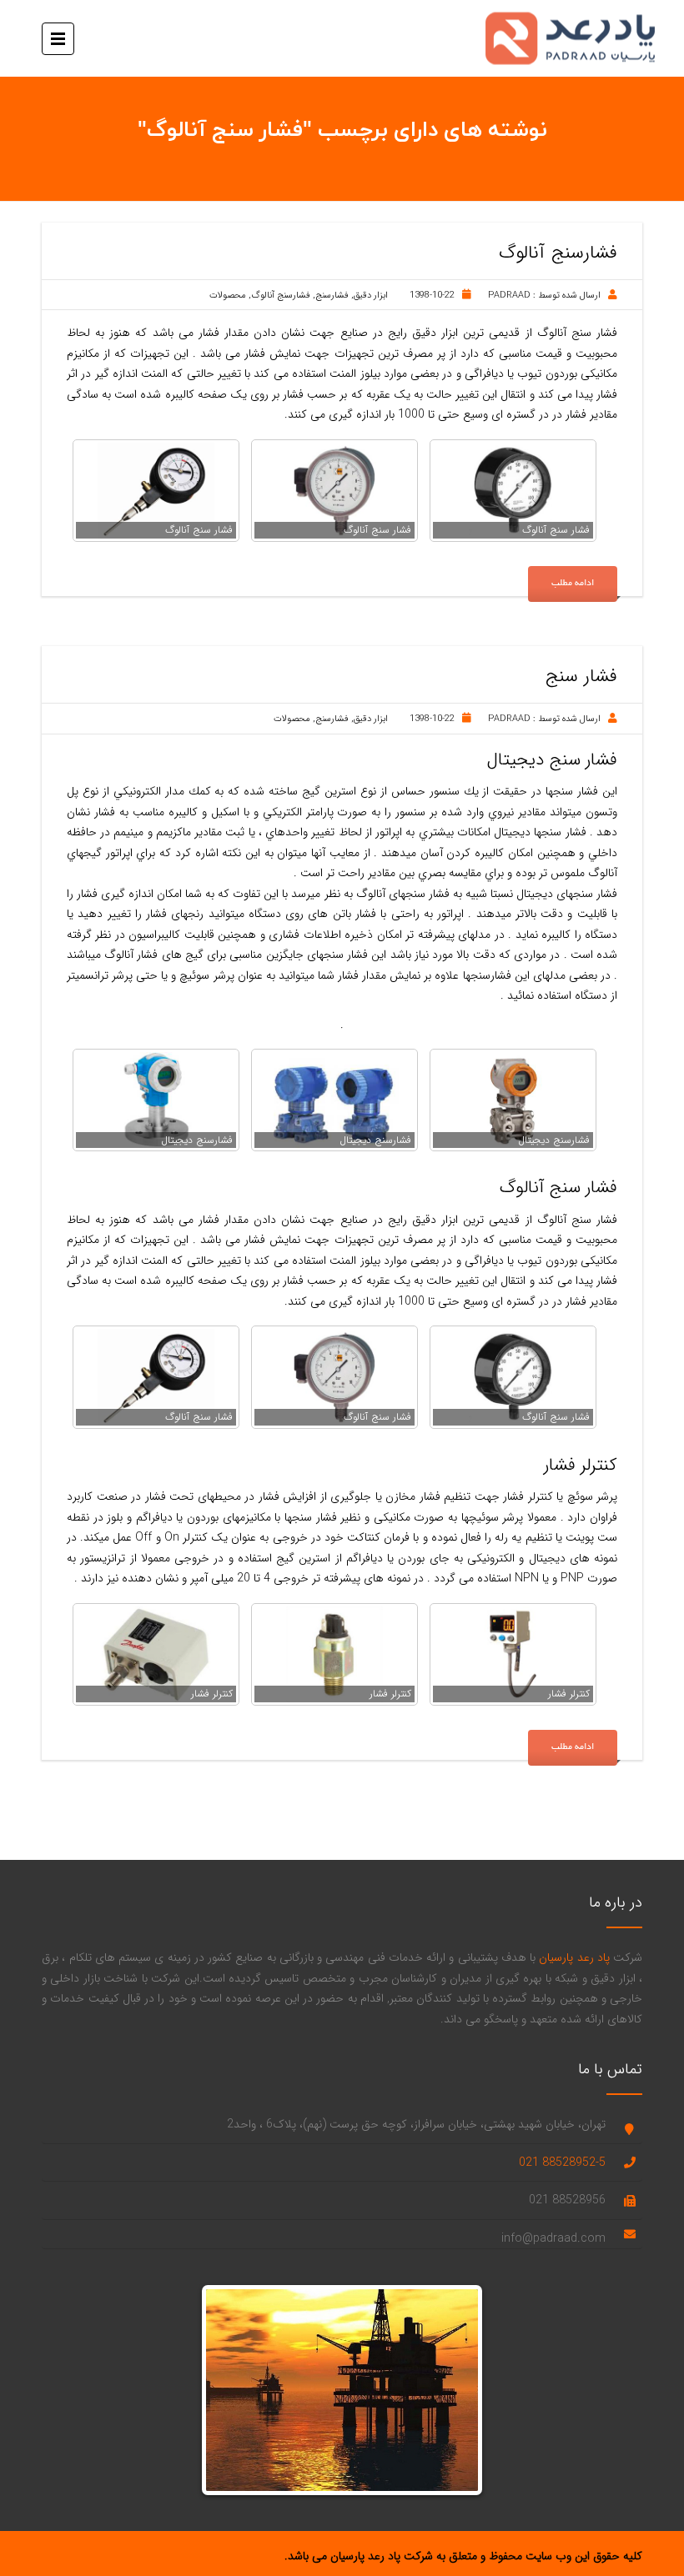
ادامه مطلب (573, 584)
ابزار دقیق (371, 296)
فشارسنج (332, 296)
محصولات (228, 296)
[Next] (453, 2390)
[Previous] (231, 2390)
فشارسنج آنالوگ (281, 296)
